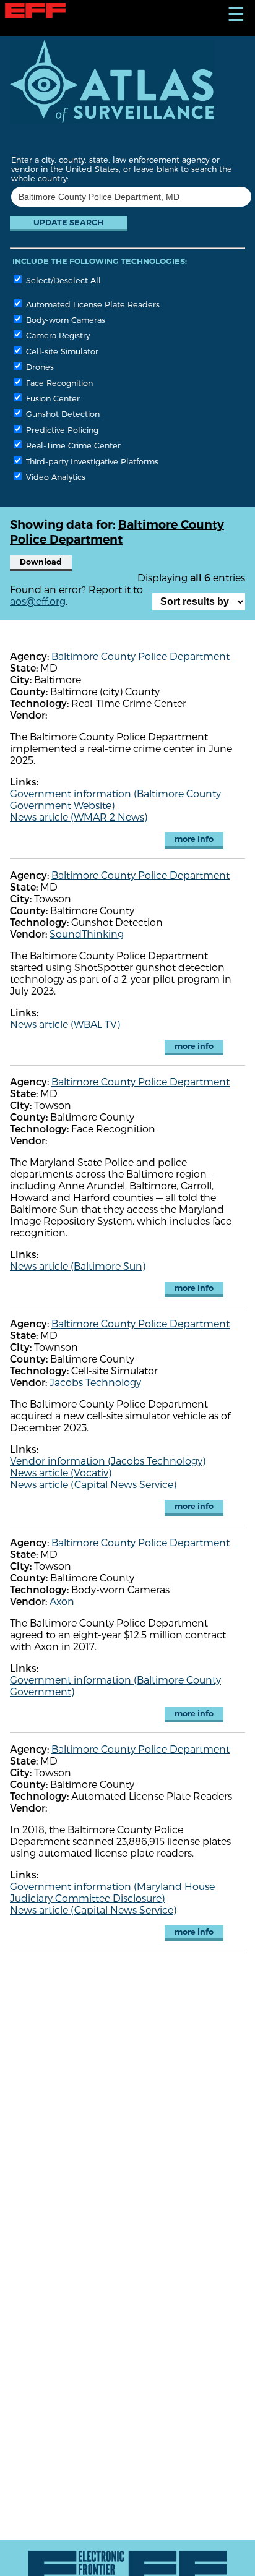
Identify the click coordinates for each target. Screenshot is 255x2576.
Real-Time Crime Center (72, 445)
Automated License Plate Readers (92, 304)
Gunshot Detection (62, 413)
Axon (62, 1601)
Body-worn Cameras (64, 319)
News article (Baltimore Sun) (78, 1266)
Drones (39, 366)
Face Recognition (58, 383)
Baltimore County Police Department (140, 656)
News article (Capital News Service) (93, 1484)
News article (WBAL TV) (65, 1024)
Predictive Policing (61, 430)
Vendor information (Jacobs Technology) (108, 1461)
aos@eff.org (38, 601)
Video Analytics (54, 477)
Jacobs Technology (95, 1382)
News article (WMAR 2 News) (79, 817)
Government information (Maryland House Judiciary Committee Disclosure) (112, 1892)
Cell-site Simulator (61, 351)
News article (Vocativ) (61, 1472)
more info (194, 839)
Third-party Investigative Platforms (91, 461)
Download (41, 562)
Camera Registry (57, 335)
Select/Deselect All (62, 280)
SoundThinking (87, 934)
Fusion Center (52, 398)
